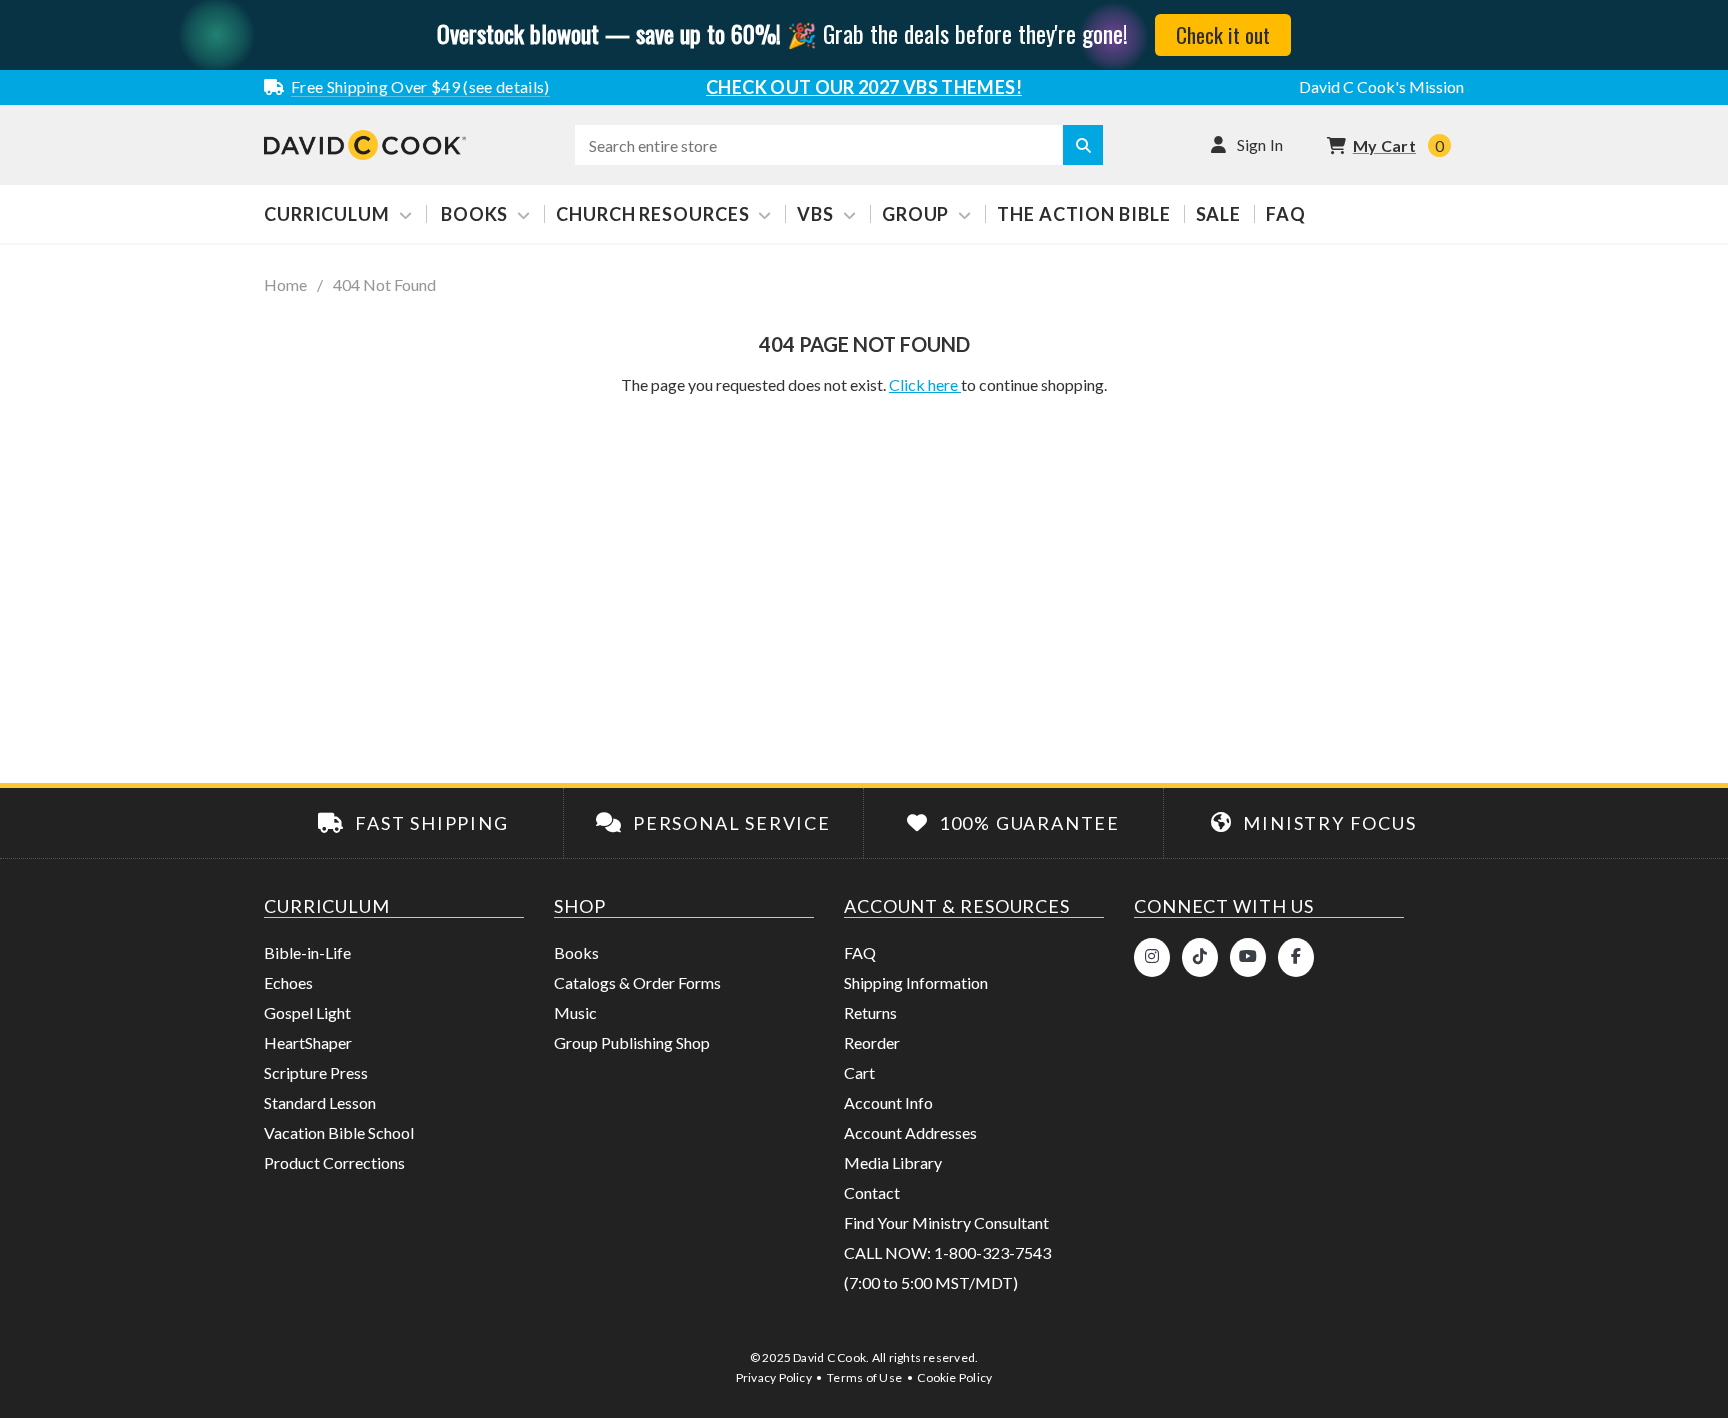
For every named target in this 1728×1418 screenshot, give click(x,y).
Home (285, 285)
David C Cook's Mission (1381, 86)
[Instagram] (1152, 957)
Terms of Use (864, 1377)
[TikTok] (1200, 957)
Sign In (1260, 144)
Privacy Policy (774, 1377)
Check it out (1223, 34)
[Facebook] (1296, 957)
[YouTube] (1248, 957)
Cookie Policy (954, 1377)
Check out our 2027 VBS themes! (864, 87)
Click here (925, 384)
